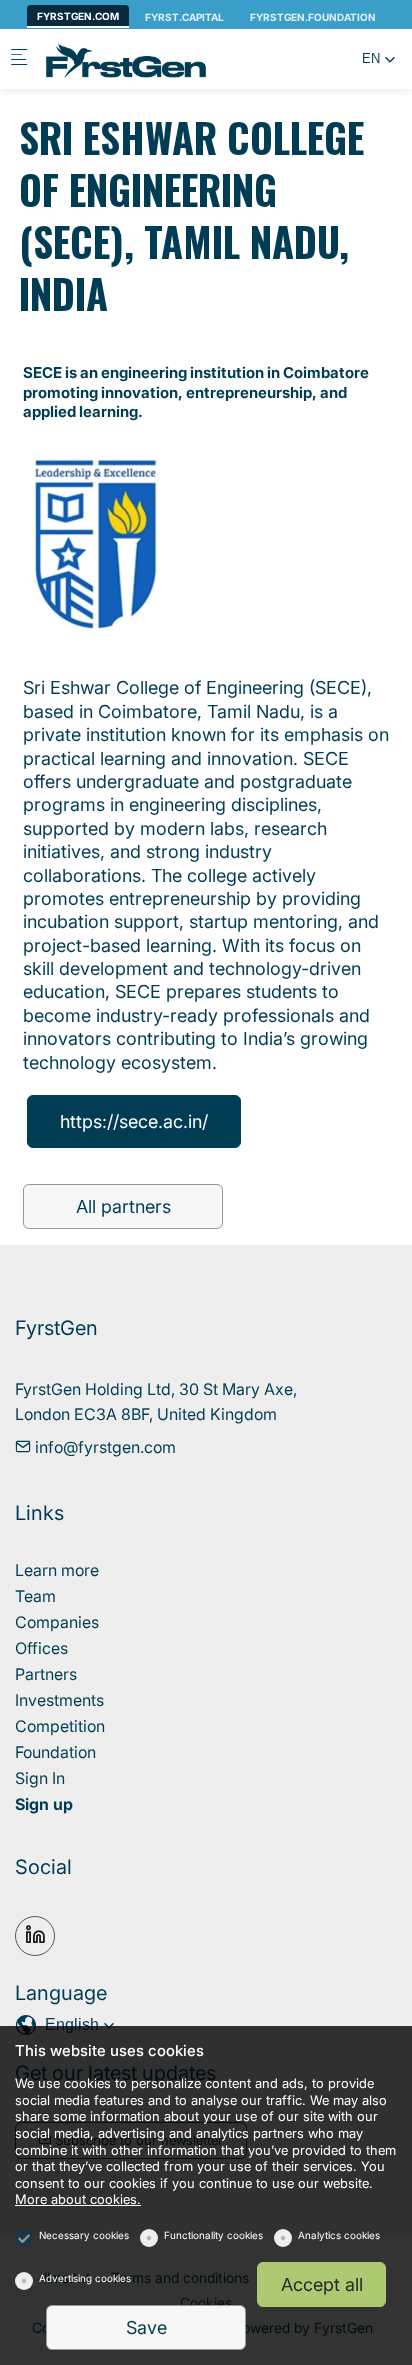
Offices (41, 1648)
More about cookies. (78, 2199)
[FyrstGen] (126, 59)
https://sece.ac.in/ (134, 1121)
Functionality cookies (213, 2235)
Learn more (57, 1570)
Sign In (40, 1778)
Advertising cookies (85, 2278)
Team (35, 1596)
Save (146, 2327)
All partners (123, 1206)
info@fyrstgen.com (103, 1447)
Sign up (44, 1804)
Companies (57, 1622)
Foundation (55, 1752)
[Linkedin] (35, 1936)
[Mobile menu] (19, 59)
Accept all (322, 2284)
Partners (46, 1674)
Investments (59, 1700)
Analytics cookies (339, 2235)
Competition (60, 1726)
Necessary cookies (84, 2235)
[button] (379, 59)
